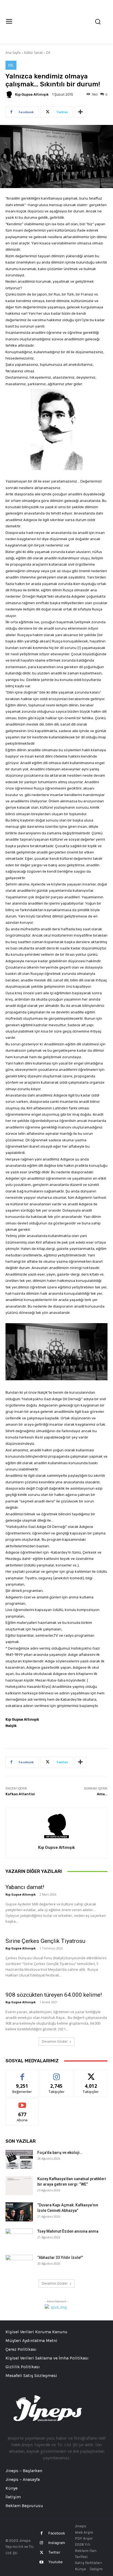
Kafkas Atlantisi (20, 1794)
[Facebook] (42, 2533)
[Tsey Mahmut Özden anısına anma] (19, 2238)
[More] (80, 112)
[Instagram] (42, 2543)
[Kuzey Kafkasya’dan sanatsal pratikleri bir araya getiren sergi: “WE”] (19, 2186)
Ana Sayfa (13, 53)
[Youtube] (42, 2562)
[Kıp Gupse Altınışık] (10, 95)
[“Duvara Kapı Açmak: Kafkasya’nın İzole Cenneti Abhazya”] (19, 2212)
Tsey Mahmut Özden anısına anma (68, 2231)
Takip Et (57, 2074)
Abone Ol (22, 2102)
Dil (48, 53)
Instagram (57, 2543)
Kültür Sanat (33, 53)
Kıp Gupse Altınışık (32, 94)
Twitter (54, 2552)
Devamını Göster (55, 2041)
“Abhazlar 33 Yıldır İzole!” (60, 2258)
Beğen (22, 2074)
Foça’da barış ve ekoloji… (60, 2153)
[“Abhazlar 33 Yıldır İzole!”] (19, 2264)
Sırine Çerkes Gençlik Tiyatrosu (45, 1941)
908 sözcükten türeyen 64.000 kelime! (54, 1995)
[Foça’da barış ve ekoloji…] (19, 2159)
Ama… (102, 1794)
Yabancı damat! (25, 1887)
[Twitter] (42, 2553)
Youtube (56, 2562)
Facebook (57, 2533)
